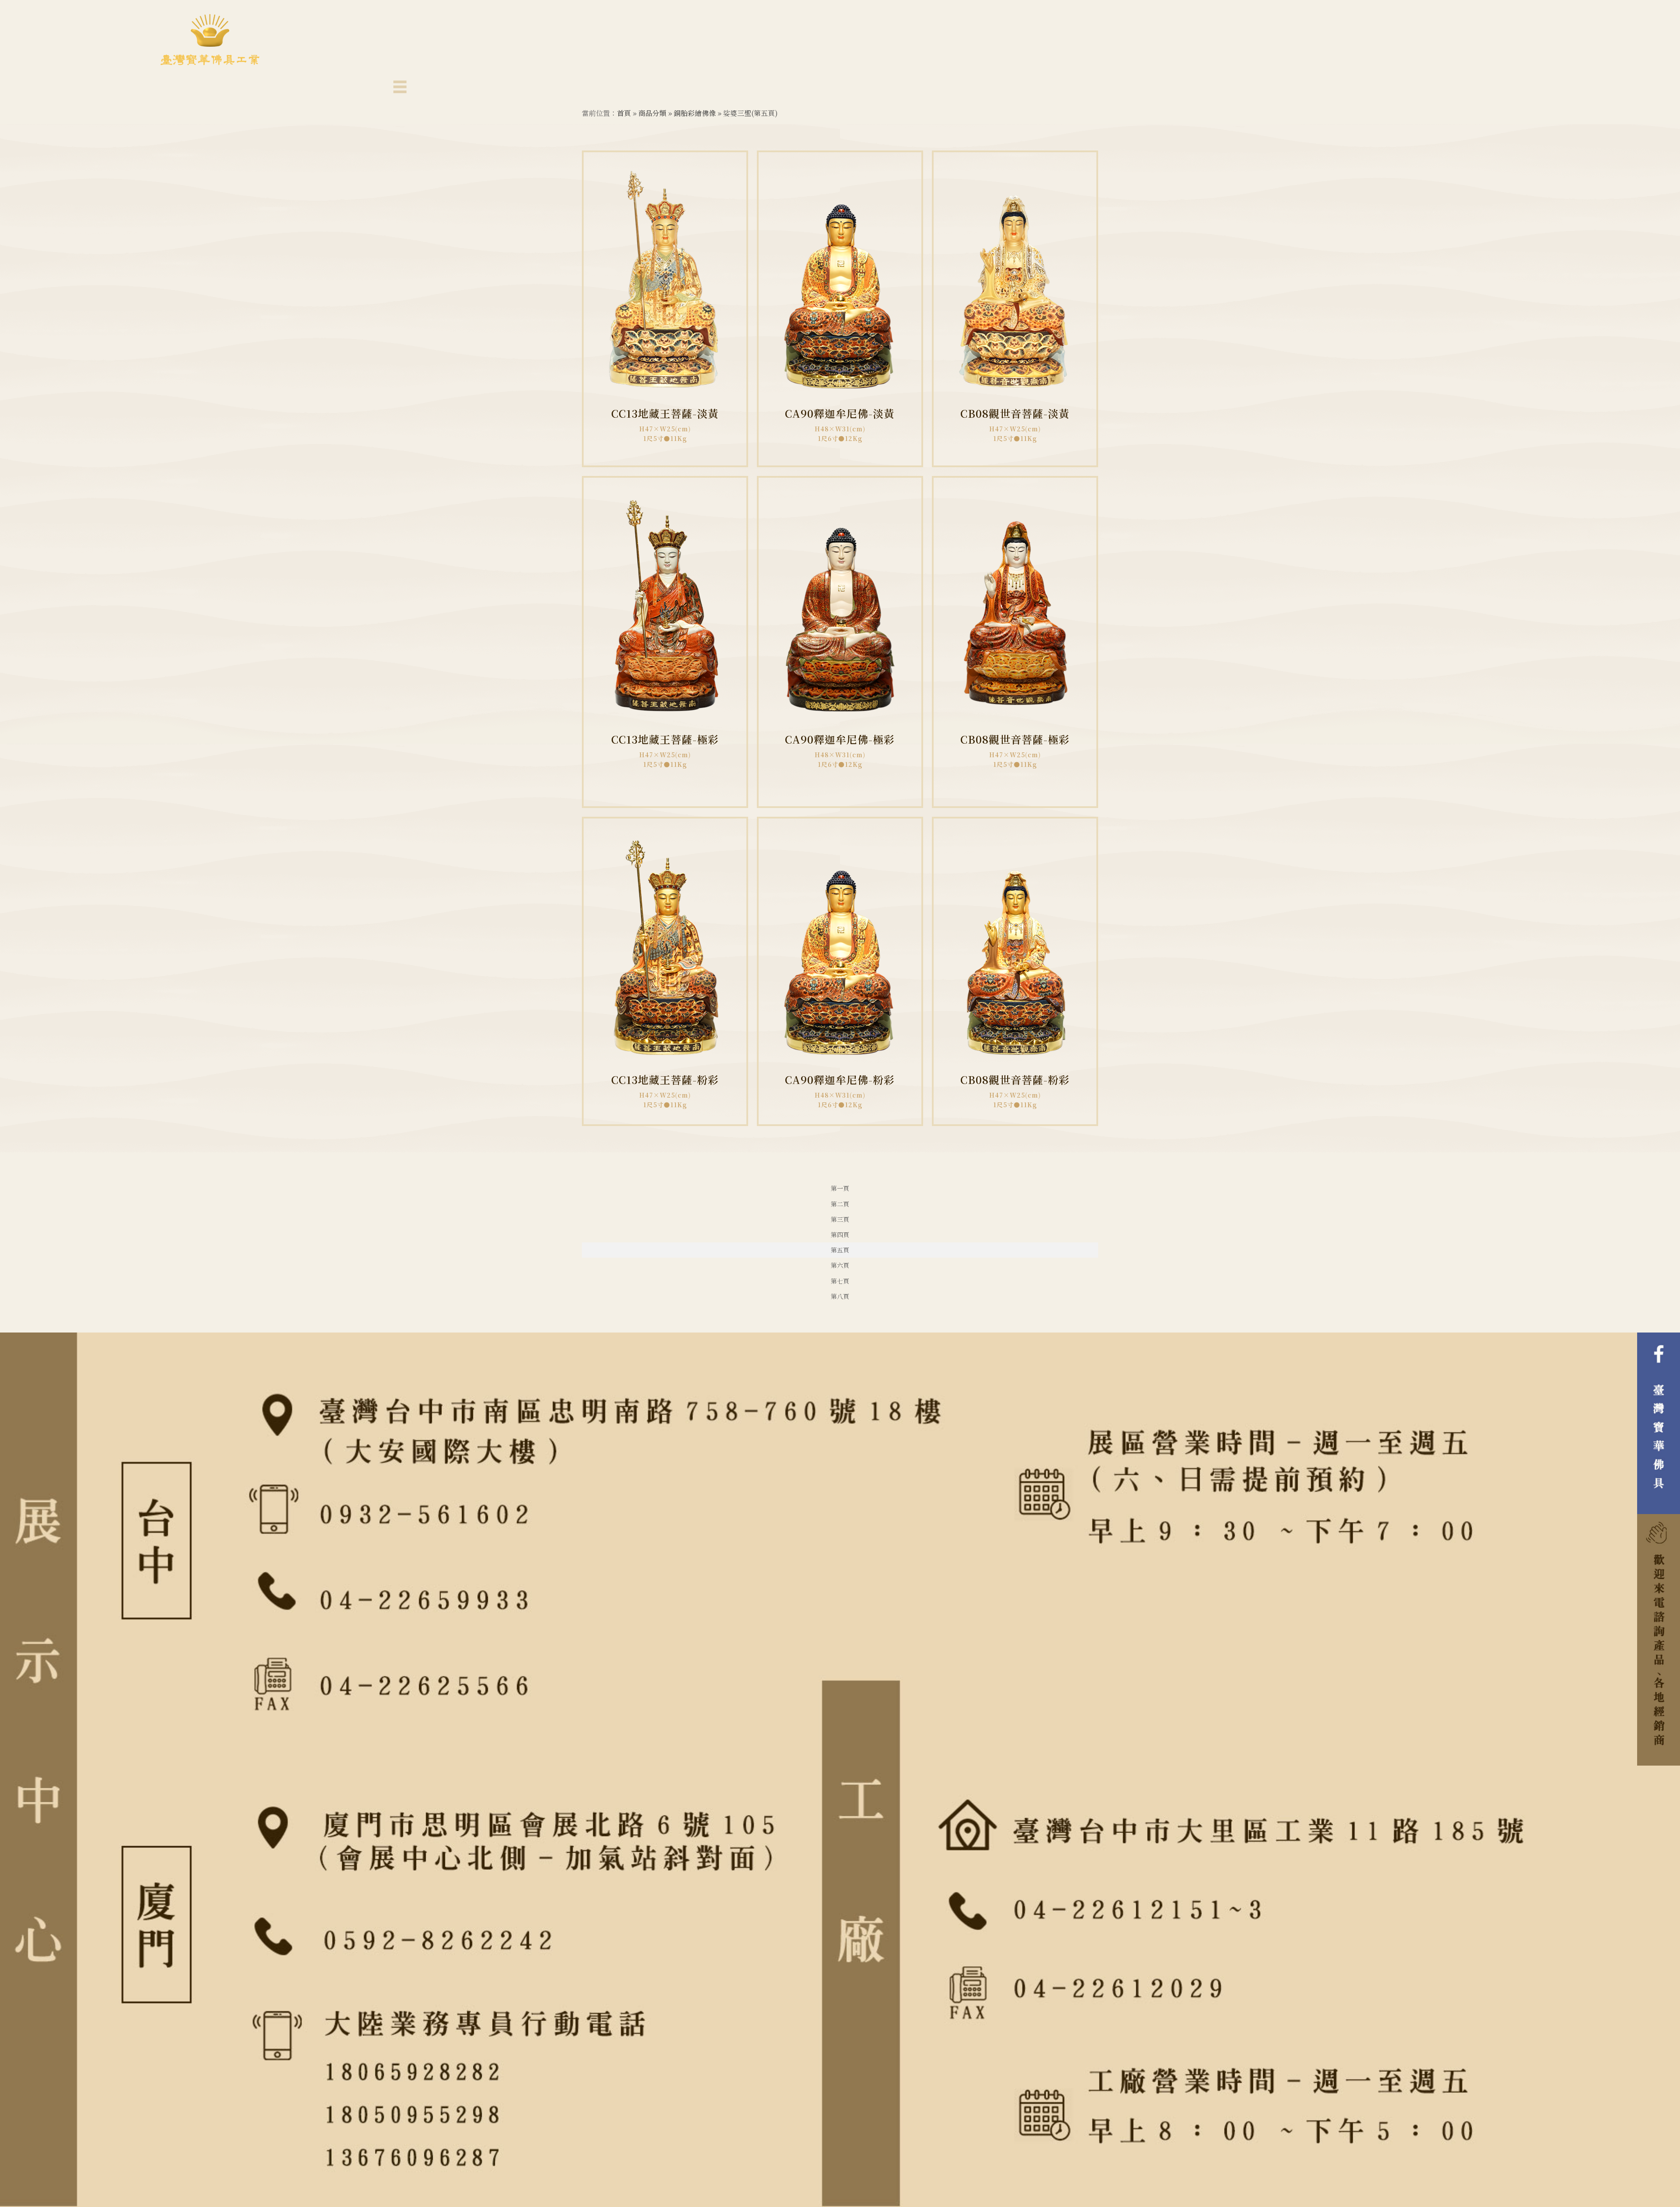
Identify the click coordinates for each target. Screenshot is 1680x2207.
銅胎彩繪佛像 (695, 113)
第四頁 (840, 1235)
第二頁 (840, 1204)
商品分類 (652, 113)
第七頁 (840, 1281)
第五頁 (840, 1250)
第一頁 (840, 1188)
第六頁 (840, 1265)
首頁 (624, 113)
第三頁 (840, 1219)
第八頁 (840, 1296)
